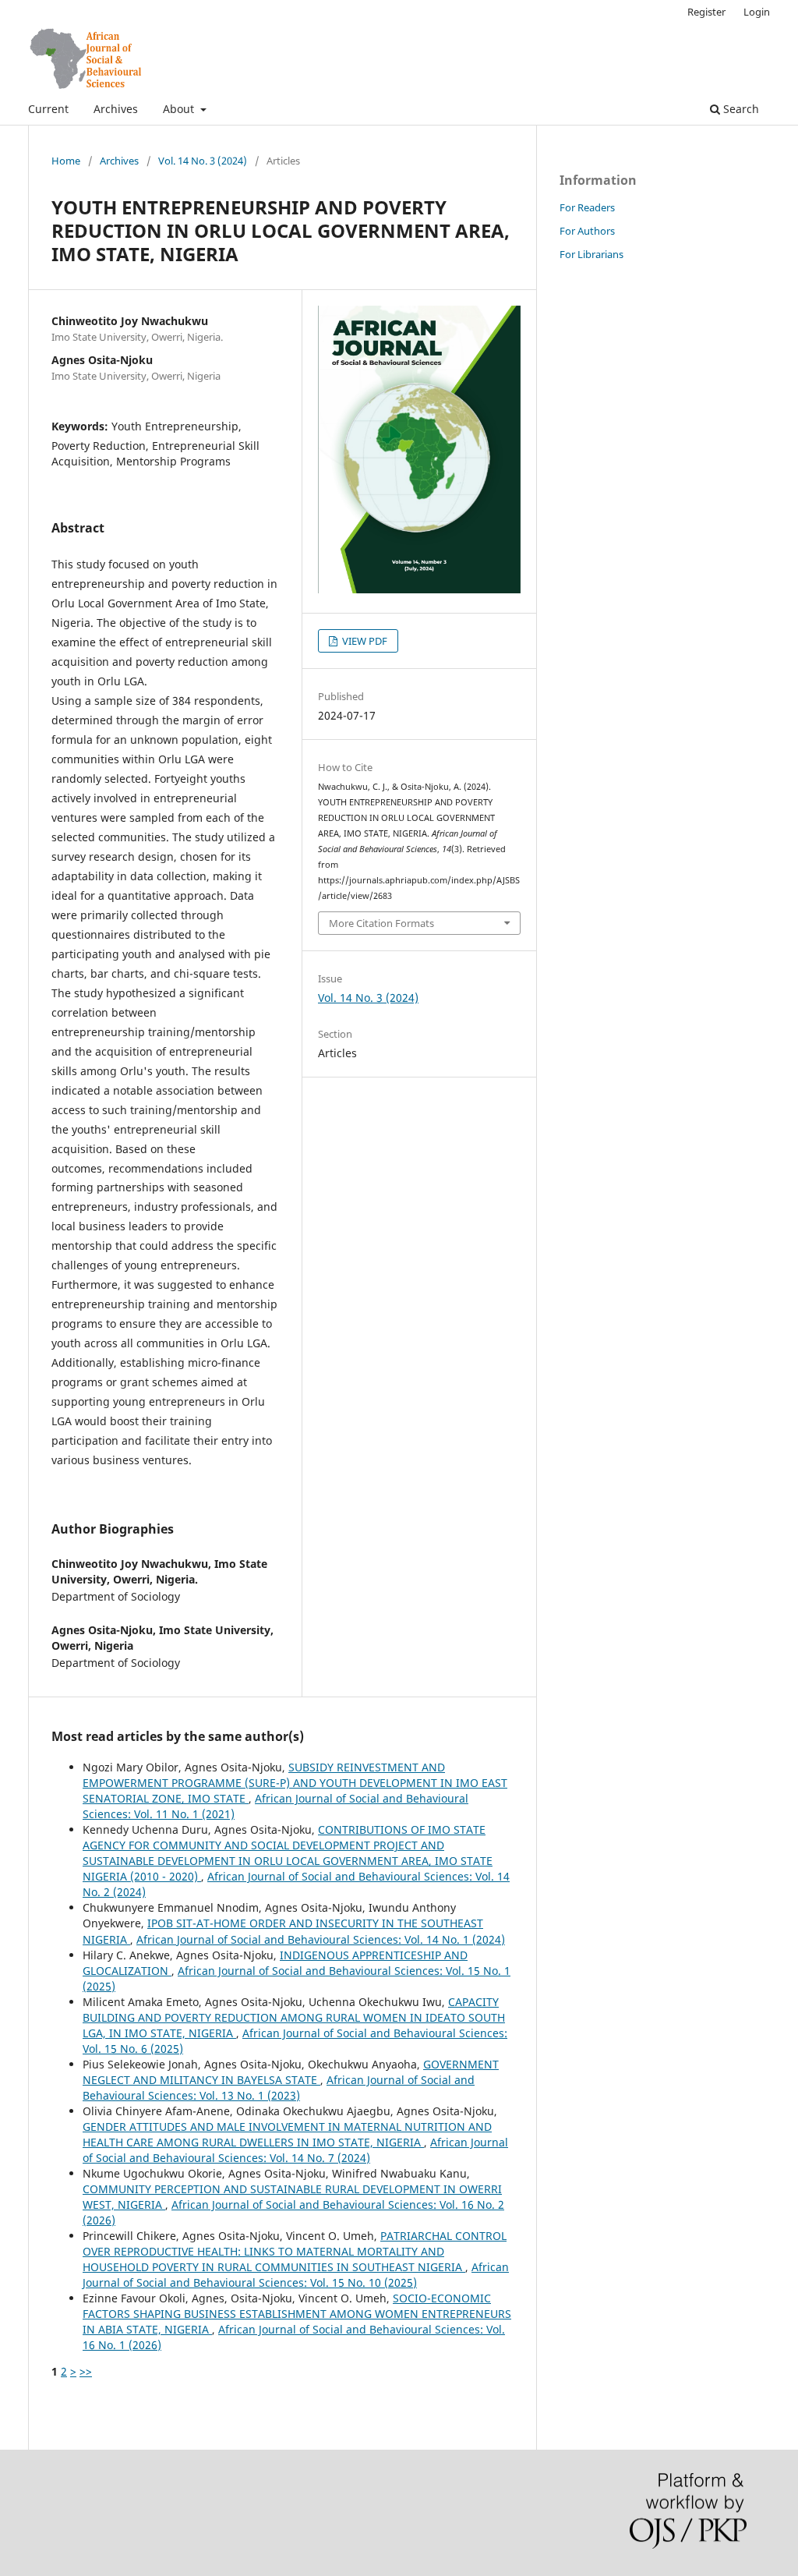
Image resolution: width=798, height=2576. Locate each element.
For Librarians (591, 254)
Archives (116, 109)
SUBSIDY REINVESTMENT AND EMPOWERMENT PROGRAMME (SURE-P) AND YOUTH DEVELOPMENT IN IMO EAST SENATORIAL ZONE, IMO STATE (295, 1783)
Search (740, 109)
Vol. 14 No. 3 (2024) (203, 161)
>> (86, 2371)
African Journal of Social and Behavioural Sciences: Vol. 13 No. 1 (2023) (279, 2088)
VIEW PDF (364, 641)
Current (48, 109)
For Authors (587, 231)
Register (706, 12)
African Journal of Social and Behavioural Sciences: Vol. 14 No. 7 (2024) (295, 2150)
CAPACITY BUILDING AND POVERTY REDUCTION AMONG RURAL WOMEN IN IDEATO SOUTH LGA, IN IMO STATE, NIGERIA (294, 2017)
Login (757, 12)
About (180, 109)
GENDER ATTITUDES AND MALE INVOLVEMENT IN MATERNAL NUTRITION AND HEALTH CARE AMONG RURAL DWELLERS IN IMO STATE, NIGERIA (287, 2134)
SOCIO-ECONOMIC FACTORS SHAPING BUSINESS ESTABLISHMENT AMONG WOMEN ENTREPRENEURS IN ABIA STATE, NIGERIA (297, 2314)
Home (66, 161)
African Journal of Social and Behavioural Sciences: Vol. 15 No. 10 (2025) (296, 2275)
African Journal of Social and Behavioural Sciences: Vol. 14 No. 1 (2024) (321, 1939)
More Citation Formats (381, 923)
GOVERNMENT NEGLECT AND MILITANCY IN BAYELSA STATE (291, 2072)
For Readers (587, 207)
